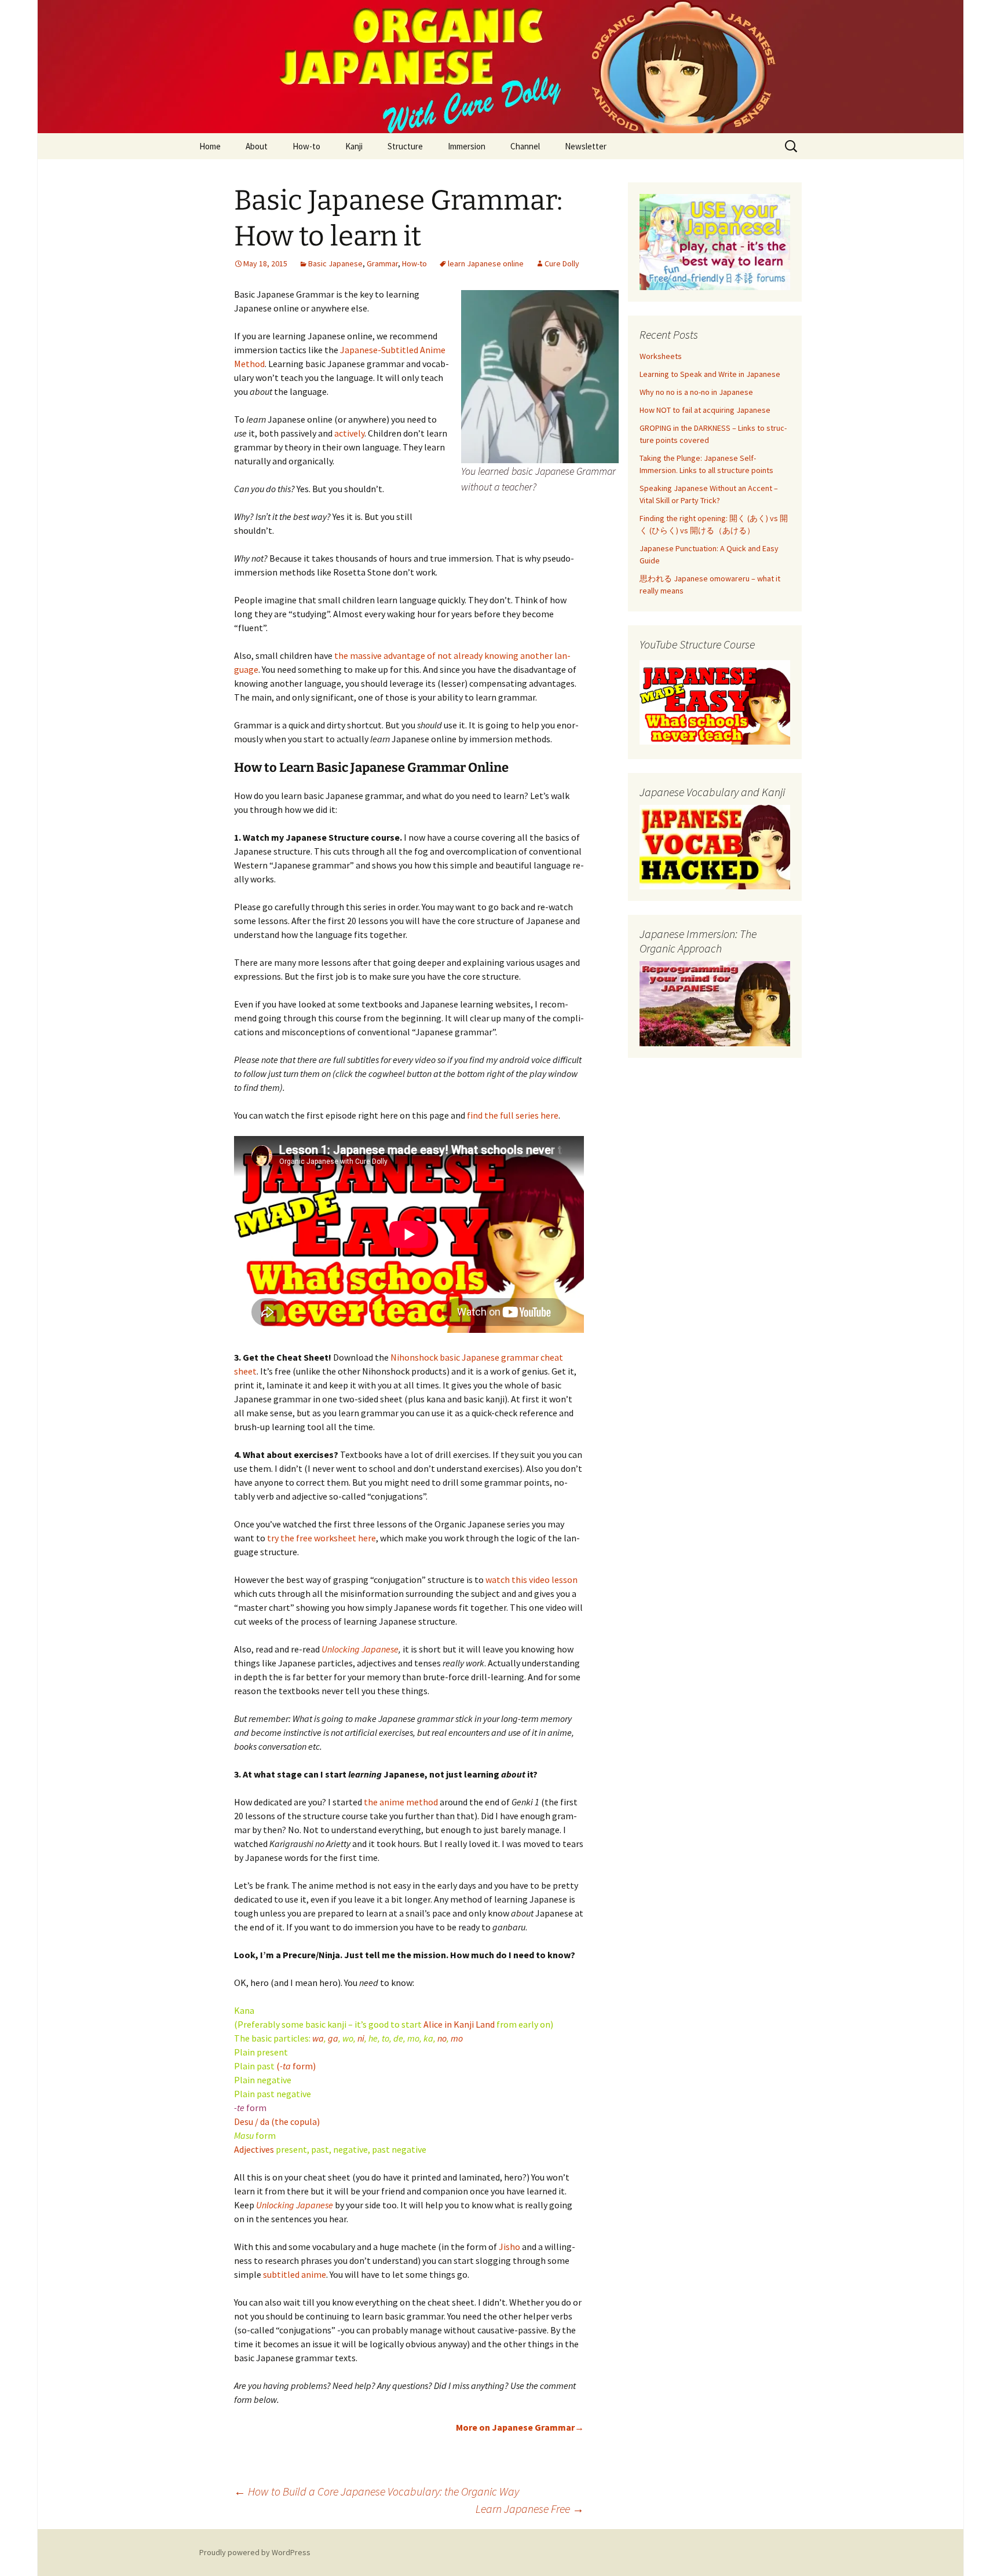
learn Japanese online (486, 263)
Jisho (509, 2247)
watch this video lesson (531, 1580)
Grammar (382, 263)
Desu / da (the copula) (277, 2121)
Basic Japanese (335, 263)
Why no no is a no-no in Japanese (696, 392)
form (250, 2108)
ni (361, 2038)
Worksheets (661, 356)
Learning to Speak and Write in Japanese (710, 374)
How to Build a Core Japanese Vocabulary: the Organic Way (377, 2491)
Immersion (467, 146)
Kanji (354, 146)
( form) (296, 2066)
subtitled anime (295, 2274)
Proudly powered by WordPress (255, 2552)
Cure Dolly (562, 263)
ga (333, 2038)
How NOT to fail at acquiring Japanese (705, 410)
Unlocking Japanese (360, 1649)
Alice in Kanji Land (459, 2024)
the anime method (401, 1802)
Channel (525, 146)
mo (457, 2038)
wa (318, 2038)
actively (349, 433)
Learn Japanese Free (530, 2509)
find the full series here (513, 1115)
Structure (405, 146)
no (441, 2038)
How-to (306, 146)
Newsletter (586, 146)
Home (210, 146)
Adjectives (254, 2149)
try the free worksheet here (322, 1538)
